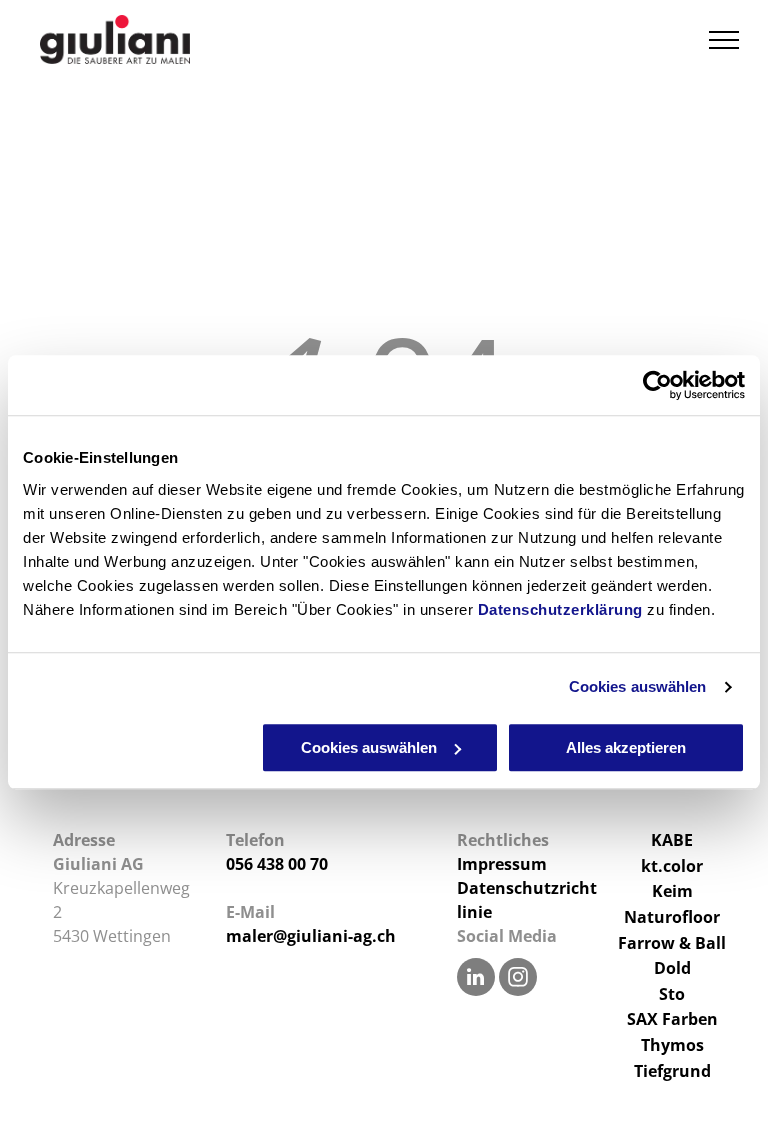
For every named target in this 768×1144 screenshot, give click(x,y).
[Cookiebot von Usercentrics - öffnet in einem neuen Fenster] (657, 385)
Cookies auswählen (638, 686)
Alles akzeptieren (626, 747)
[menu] (724, 40)
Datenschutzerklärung (560, 609)
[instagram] (518, 979)
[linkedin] (476, 979)
